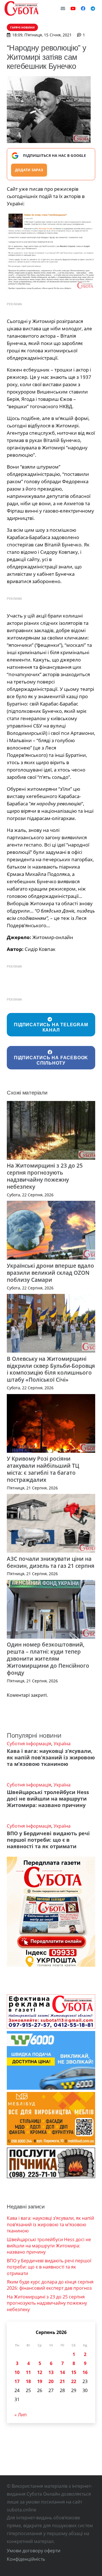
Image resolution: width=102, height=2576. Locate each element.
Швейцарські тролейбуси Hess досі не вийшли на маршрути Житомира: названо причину (48, 1799)
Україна (62, 1744)
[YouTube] (73, 8)
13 (51, 2372)
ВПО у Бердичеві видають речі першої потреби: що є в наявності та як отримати (48, 1840)
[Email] (63, 8)
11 (28, 2372)
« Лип (21, 2415)
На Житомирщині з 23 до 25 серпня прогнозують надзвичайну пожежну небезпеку (45, 1176)
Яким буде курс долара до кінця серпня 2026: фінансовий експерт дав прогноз (50, 2285)
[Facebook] (83, 8)
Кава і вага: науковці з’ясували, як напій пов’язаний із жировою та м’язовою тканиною (51, 1757)
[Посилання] (22, 8)
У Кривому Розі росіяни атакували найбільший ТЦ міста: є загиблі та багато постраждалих (43, 1469)
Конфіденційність (26, 2559)
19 (40, 2381)
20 (51, 2381)
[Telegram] (93, 8)
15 (74, 2372)
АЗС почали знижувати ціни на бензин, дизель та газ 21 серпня (51, 1562)
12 (40, 2372)
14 (62, 2372)
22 (74, 2381)
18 (28, 2381)
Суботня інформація (29, 1744)
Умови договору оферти (34, 2551)
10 (17, 2372)
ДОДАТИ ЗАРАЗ (29, 170)
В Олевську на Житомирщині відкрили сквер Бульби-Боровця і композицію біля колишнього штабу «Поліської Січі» (51, 1369)
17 (17, 2381)
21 (62, 2381)
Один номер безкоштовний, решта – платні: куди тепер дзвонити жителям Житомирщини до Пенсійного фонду (48, 1659)
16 (85, 2372)
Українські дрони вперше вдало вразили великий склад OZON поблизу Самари (50, 1273)
